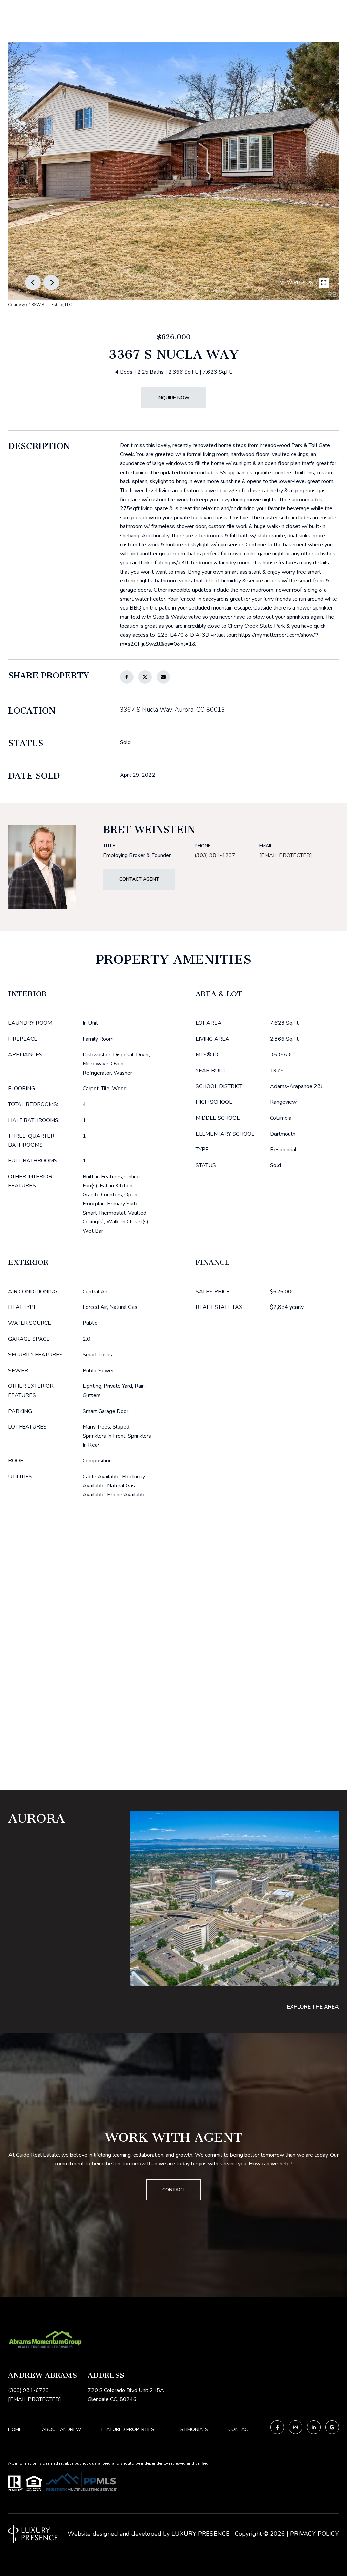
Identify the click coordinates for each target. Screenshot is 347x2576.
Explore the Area (313, 2007)
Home (15, 2429)
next (51, 282)
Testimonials (191, 2429)
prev (33, 282)
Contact (240, 2430)
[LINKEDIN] (314, 2427)
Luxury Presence (201, 2534)
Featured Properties (128, 2429)
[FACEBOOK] (277, 2427)
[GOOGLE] (332, 2427)
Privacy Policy (314, 2534)
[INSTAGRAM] (295, 2427)
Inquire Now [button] (174, 398)
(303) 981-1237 (215, 855)
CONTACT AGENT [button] (139, 879)
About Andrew (62, 2429)
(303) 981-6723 (29, 2390)
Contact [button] (173, 2190)
